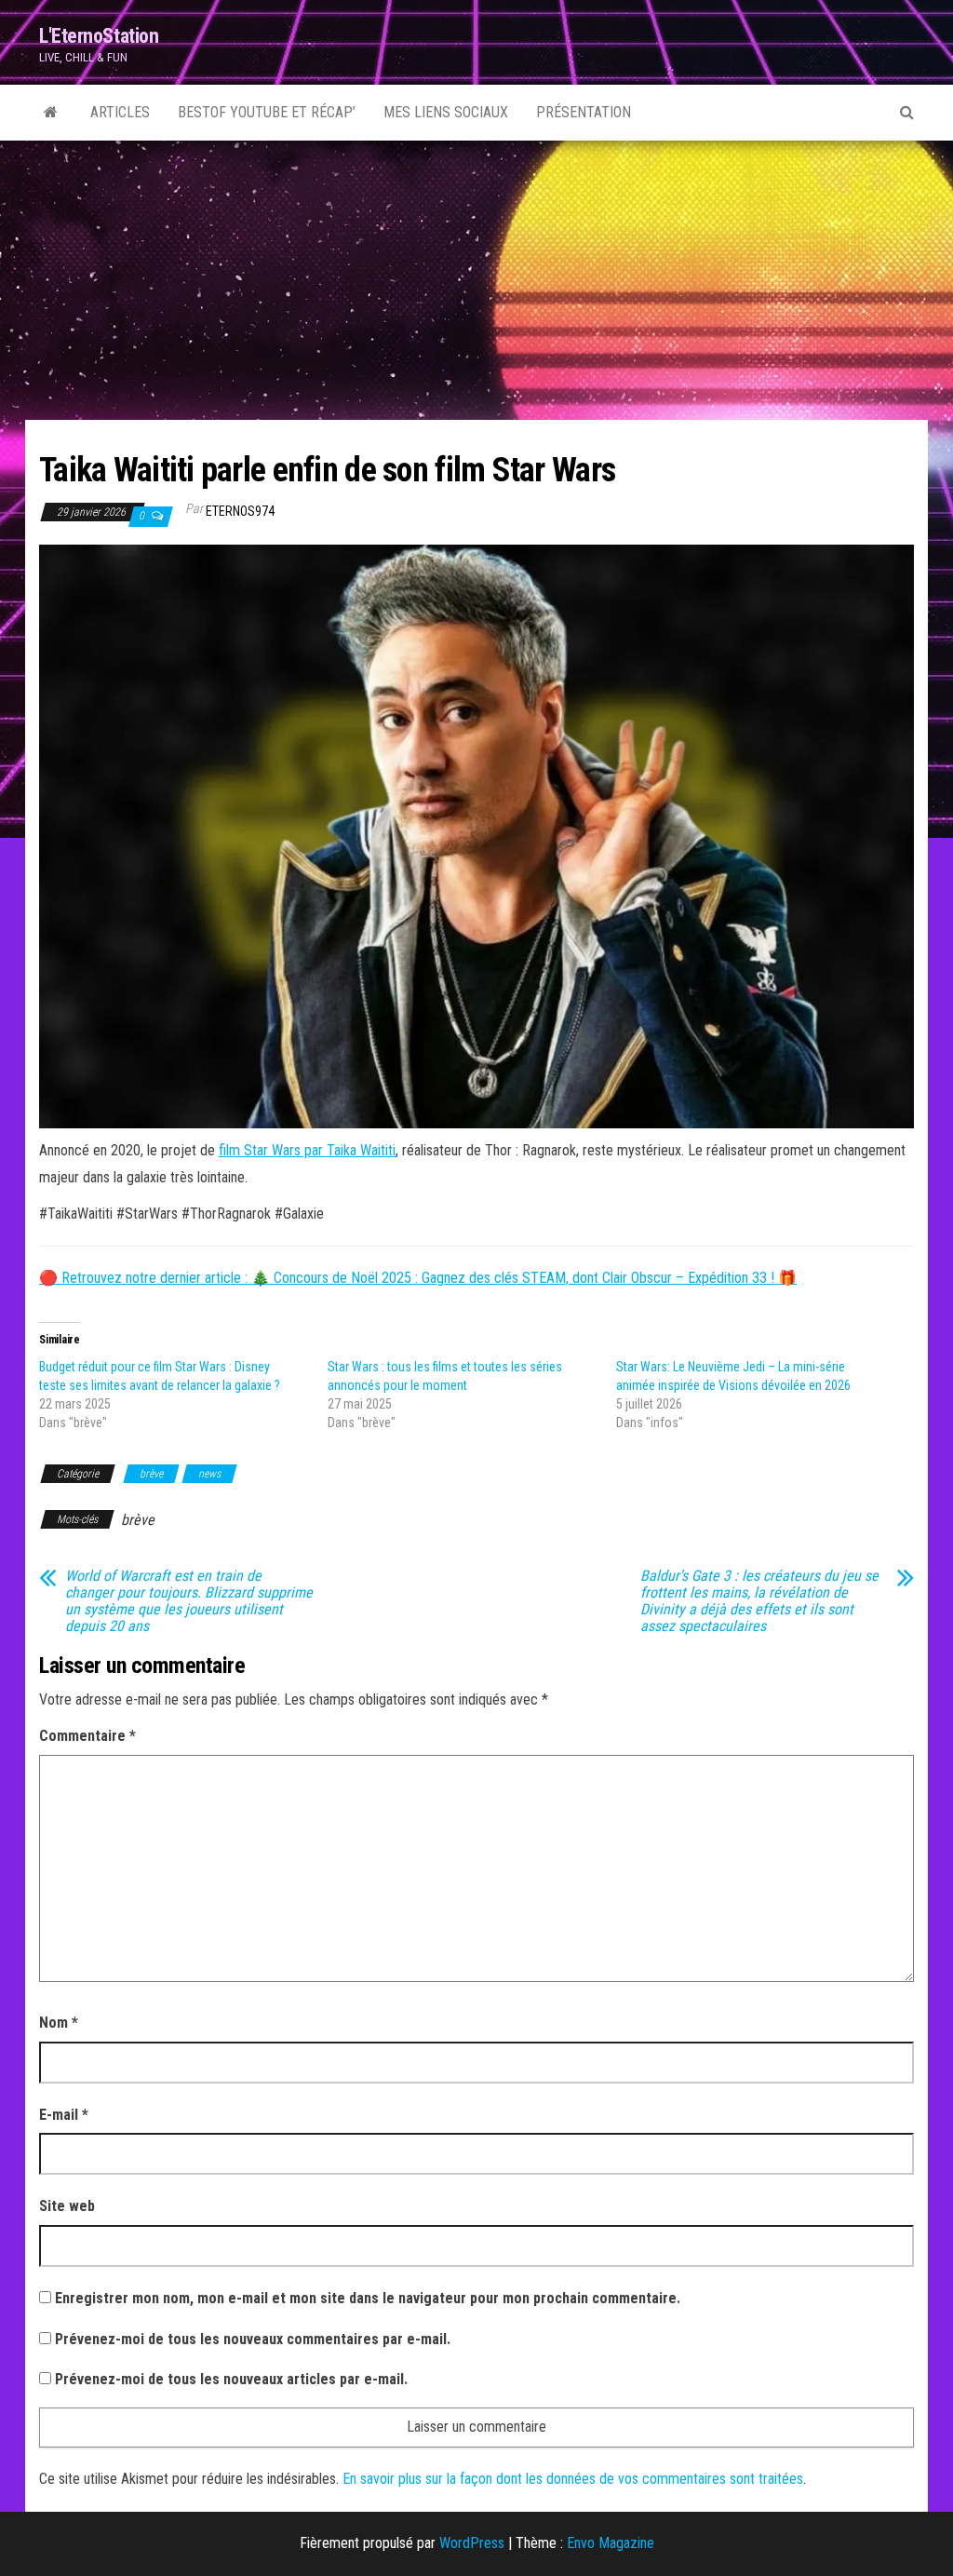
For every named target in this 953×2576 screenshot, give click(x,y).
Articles (120, 112)
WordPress (472, 2543)
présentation (584, 112)
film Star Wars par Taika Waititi (307, 1150)
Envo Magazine (611, 2543)
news (209, 1474)
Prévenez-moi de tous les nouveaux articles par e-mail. (231, 2379)
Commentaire (87, 1736)
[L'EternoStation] (51, 113)
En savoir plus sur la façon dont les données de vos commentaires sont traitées (573, 2479)
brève (151, 1474)
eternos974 (240, 511)
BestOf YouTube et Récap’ (267, 112)
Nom (59, 2023)
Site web (67, 2206)
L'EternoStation (99, 36)
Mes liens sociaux (446, 112)
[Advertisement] (476, 280)
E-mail (64, 2115)
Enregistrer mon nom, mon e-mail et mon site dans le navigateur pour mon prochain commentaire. (368, 2298)
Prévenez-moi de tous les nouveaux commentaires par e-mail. (253, 2339)
